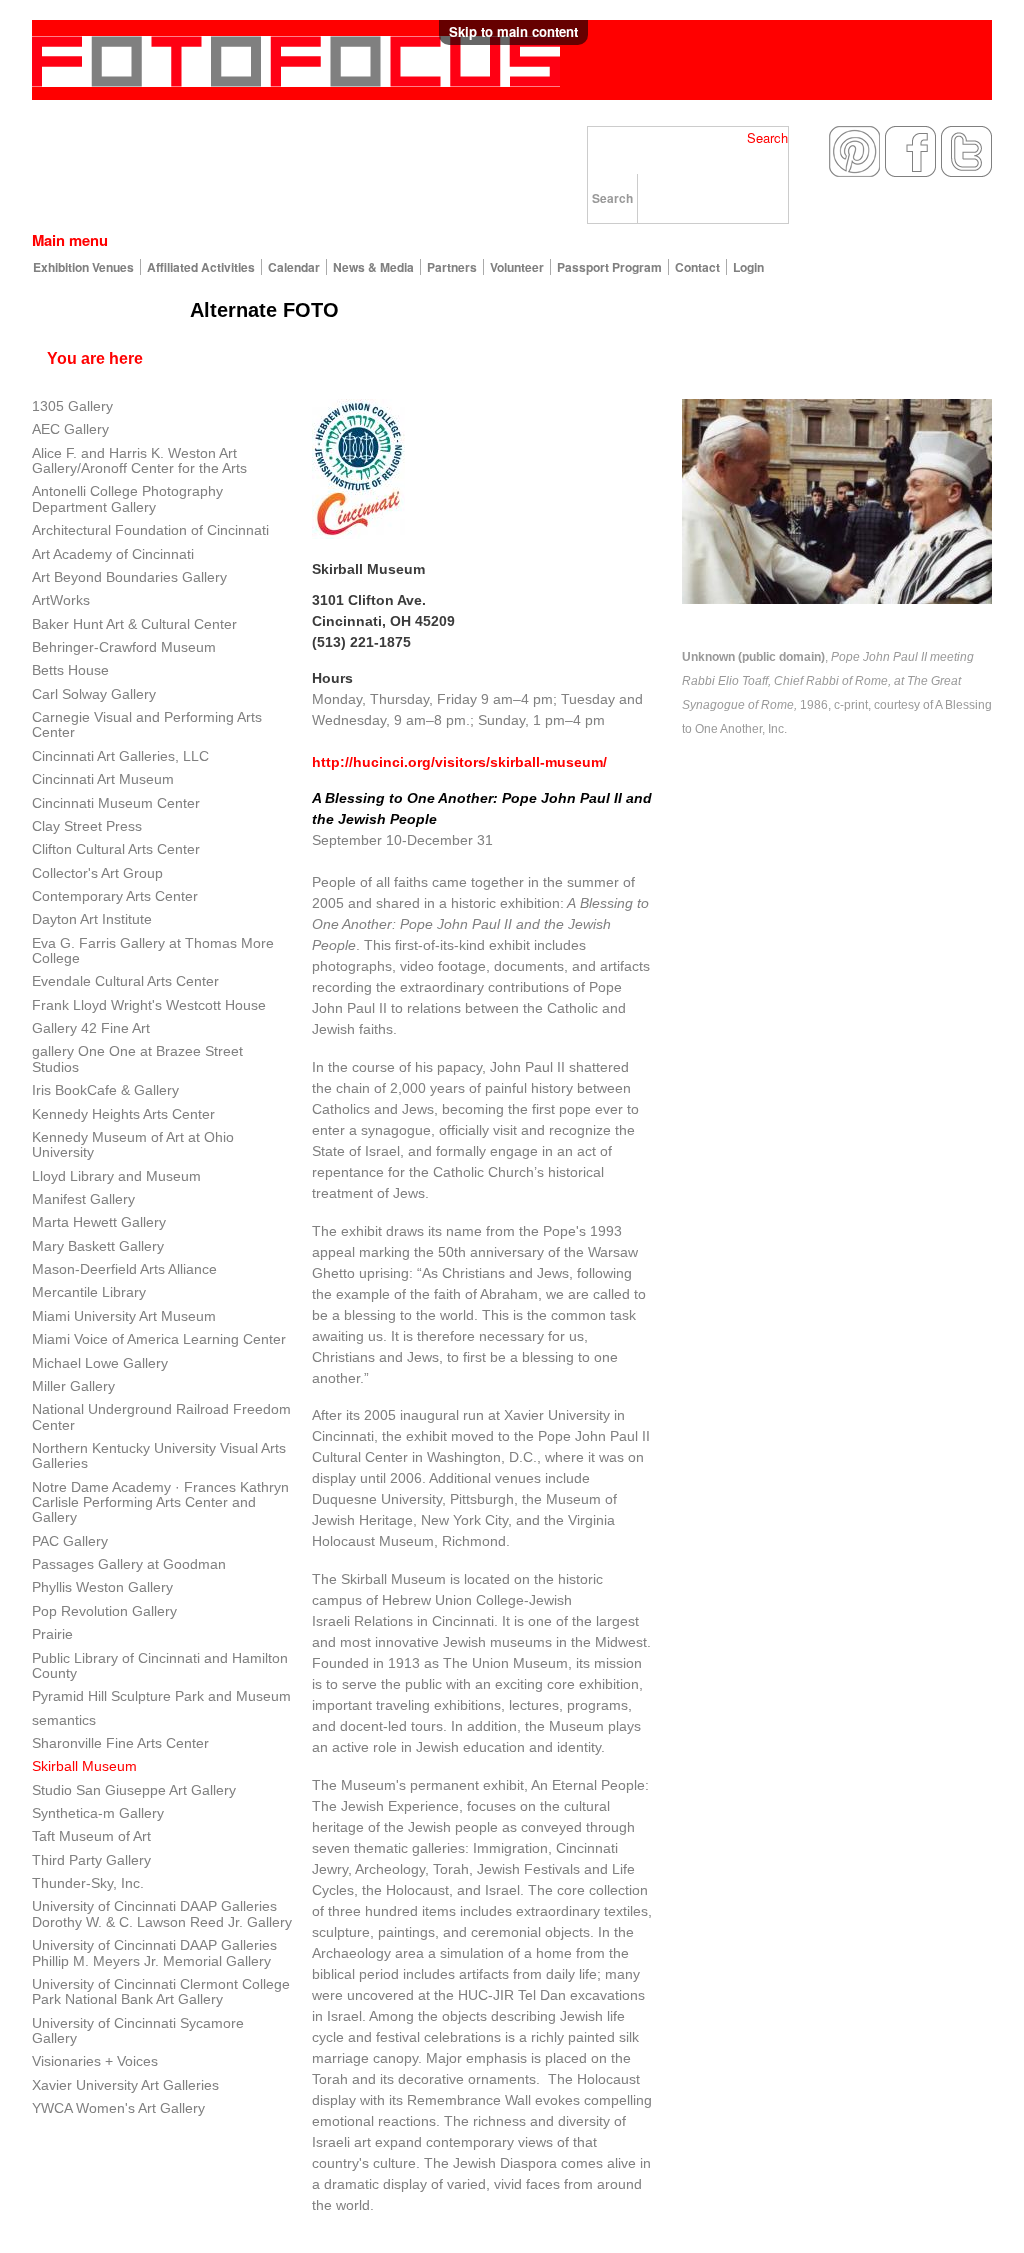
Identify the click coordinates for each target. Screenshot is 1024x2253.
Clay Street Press (87, 826)
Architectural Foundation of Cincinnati (150, 530)
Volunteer (517, 267)
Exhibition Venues (83, 267)
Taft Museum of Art (91, 1836)
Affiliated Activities (201, 267)
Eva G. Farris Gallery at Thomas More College (153, 950)
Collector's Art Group (97, 873)
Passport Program (609, 267)
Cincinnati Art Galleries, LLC (120, 756)
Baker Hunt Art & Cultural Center (134, 624)
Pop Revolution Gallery (104, 1611)
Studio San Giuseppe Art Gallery (134, 1790)
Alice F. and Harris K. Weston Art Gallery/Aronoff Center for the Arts (139, 460)
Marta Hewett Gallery (99, 1222)
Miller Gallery (73, 1386)
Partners (452, 267)
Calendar (294, 267)
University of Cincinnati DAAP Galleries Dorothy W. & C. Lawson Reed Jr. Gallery (162, 1913)
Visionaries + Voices (95, 2061)
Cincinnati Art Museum (105, 779)
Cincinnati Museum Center (116, 803)
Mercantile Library (89, 1292)
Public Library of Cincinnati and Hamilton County (160, 1665)
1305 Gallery (72, 406)
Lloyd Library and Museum (116, 1176)
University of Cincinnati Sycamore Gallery (138, 2030)
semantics (64, 1720)
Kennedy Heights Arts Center (123, 1114)
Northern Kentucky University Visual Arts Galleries (159, 1455)
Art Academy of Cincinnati (113, 554)
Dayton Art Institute (92, 919)
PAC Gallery (70, 1541)
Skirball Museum (84, 1766)
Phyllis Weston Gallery (102, 1587)
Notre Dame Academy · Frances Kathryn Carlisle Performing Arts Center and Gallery (160, 1502)
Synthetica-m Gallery (98, 1813)
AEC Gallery (70, 429)
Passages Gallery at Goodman (129, 1564)
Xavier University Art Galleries (125, 2085)
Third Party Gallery (91, 1860)
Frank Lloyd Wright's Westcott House (149, 1005)
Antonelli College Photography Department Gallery (127, 498)
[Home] (296, 56)
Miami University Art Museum (124, 1316)
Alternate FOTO (264, 310)
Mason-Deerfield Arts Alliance (124, 1269)
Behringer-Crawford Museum (124, 647)
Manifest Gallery (83, 1199)
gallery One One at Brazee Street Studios (137, 1058)
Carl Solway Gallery (94, 694)
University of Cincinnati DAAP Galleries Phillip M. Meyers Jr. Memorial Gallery (154, 1952)
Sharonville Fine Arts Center (120, 1743)
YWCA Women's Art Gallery (118, 2108)
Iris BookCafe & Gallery (105, 1090)
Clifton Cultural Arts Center (116, 849)
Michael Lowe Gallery (100, 1363)
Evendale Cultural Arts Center (125, 981)
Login (748, 267)
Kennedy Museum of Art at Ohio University (133, 1144)
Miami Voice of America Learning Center (159, 1339)
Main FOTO (106, 310)
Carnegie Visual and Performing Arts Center (147, 724)
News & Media (373, 267)
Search (767, 137)
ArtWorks (61, 600)
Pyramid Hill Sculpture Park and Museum (161, 1696)
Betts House (70, 670)
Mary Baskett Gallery (98, 1246)
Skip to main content (513, 31)
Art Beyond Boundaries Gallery (129, 577)
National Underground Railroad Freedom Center (161, 1416)
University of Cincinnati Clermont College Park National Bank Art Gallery (161, 1991)
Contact (697, 267)
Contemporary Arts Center (115, 896)
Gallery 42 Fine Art (91, 1028)
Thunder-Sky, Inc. (88, 1883)
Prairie (52, 1634)
